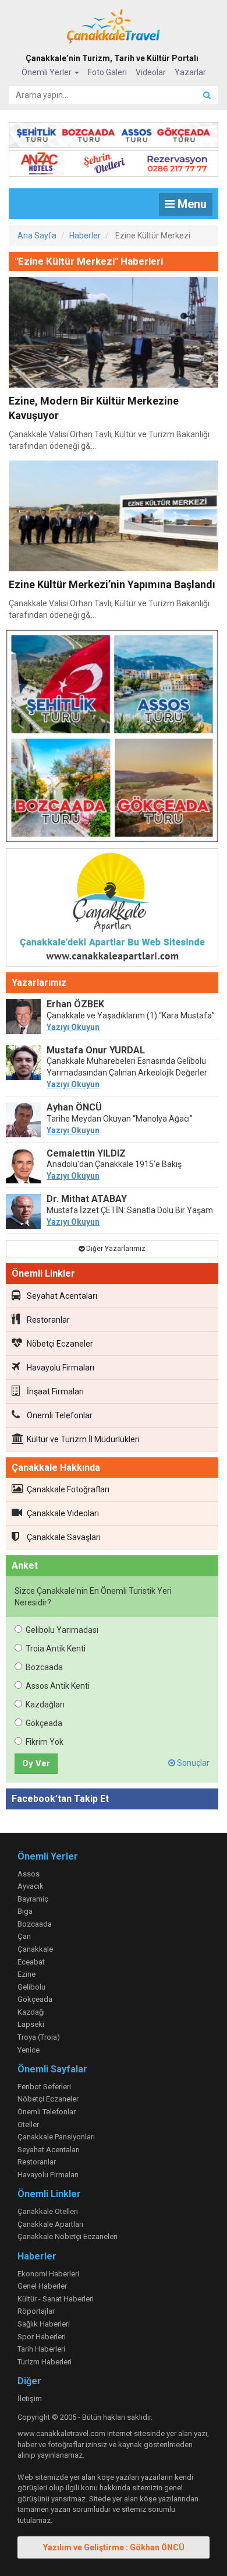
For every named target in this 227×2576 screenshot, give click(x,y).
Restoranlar (48, 1320)
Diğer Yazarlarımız (115, 1249)
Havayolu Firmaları (61, 1368)
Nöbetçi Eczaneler (60, 1344)
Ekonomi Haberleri (48, 2274)
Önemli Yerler (47, 72)
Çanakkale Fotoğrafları (68, 1489)
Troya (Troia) (39, 2037)
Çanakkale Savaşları (64, 1537)
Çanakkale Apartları (50, 2224)
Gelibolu (31, 1987)
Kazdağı (31, 2012)
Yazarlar (190, 72)
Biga (25, 1911)
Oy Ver (36, 1763)
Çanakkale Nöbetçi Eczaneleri (68, 2236)
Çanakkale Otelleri (48, 2211)
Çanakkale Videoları (63, 1513)
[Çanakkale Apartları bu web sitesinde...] (112, 909)
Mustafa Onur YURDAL (96, 1050)
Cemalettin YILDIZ (86, 1153)
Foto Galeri (107, 72)
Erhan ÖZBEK (75, 1004)
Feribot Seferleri (44, 2087)
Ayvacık (31, 1886)
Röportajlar (36, 2311)
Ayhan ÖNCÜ (74, 1107)
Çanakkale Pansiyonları (56, 2137)
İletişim (30, 2398)
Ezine (26, 1974)
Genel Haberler (42, 2286)
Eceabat (31, 1962)
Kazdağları (45, 1705)
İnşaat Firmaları (55, 1391)
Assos (29, 1874)
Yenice (29, 2050)
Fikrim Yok (45, 1742)
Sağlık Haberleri (44, 2324)
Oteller (28, 2125)
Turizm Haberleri (45, 2362)
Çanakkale (35, 1949)
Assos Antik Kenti (58, 1686)
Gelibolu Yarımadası (62, 1630)
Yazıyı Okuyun (73, 1027)
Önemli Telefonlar (60, 1415)
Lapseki (31, 2024)
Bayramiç (33, 1899)
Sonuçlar (192, 1763)
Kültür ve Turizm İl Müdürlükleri (83, 1439)
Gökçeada (44, 1723)
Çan (24, 1936)
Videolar (151, 72)
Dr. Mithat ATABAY (87, 1199)
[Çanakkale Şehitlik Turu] (114, 132)
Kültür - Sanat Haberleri (56, 2299)
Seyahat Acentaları (62, 1296)
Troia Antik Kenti (56, 1649)
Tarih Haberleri (41, 2349)
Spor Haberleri (42, 2337)
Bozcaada (44, 1667)
